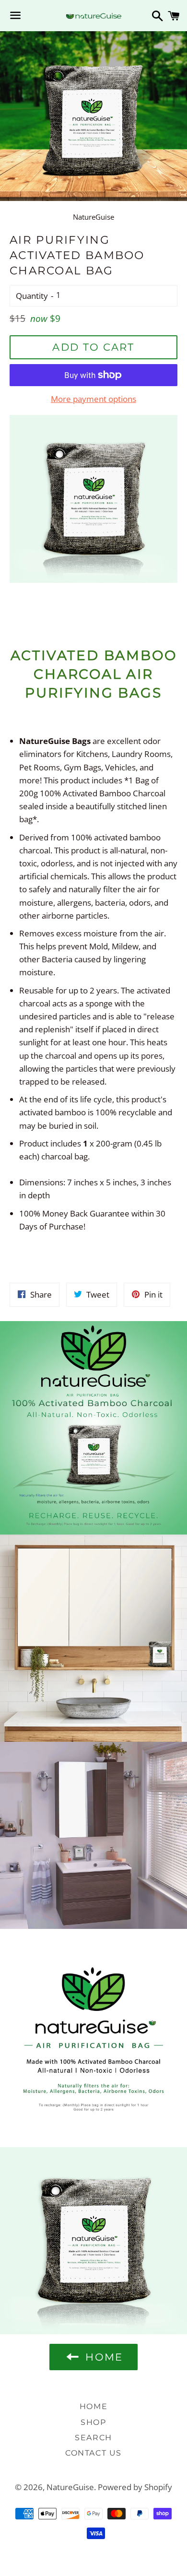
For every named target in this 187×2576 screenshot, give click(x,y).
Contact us (93, 2453)
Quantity (32, 296)
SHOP (93, 2422)
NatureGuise (70, 2487)
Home (93, 2406)
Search (93, 2438)
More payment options (93, 399)
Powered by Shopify (135, 2487)
